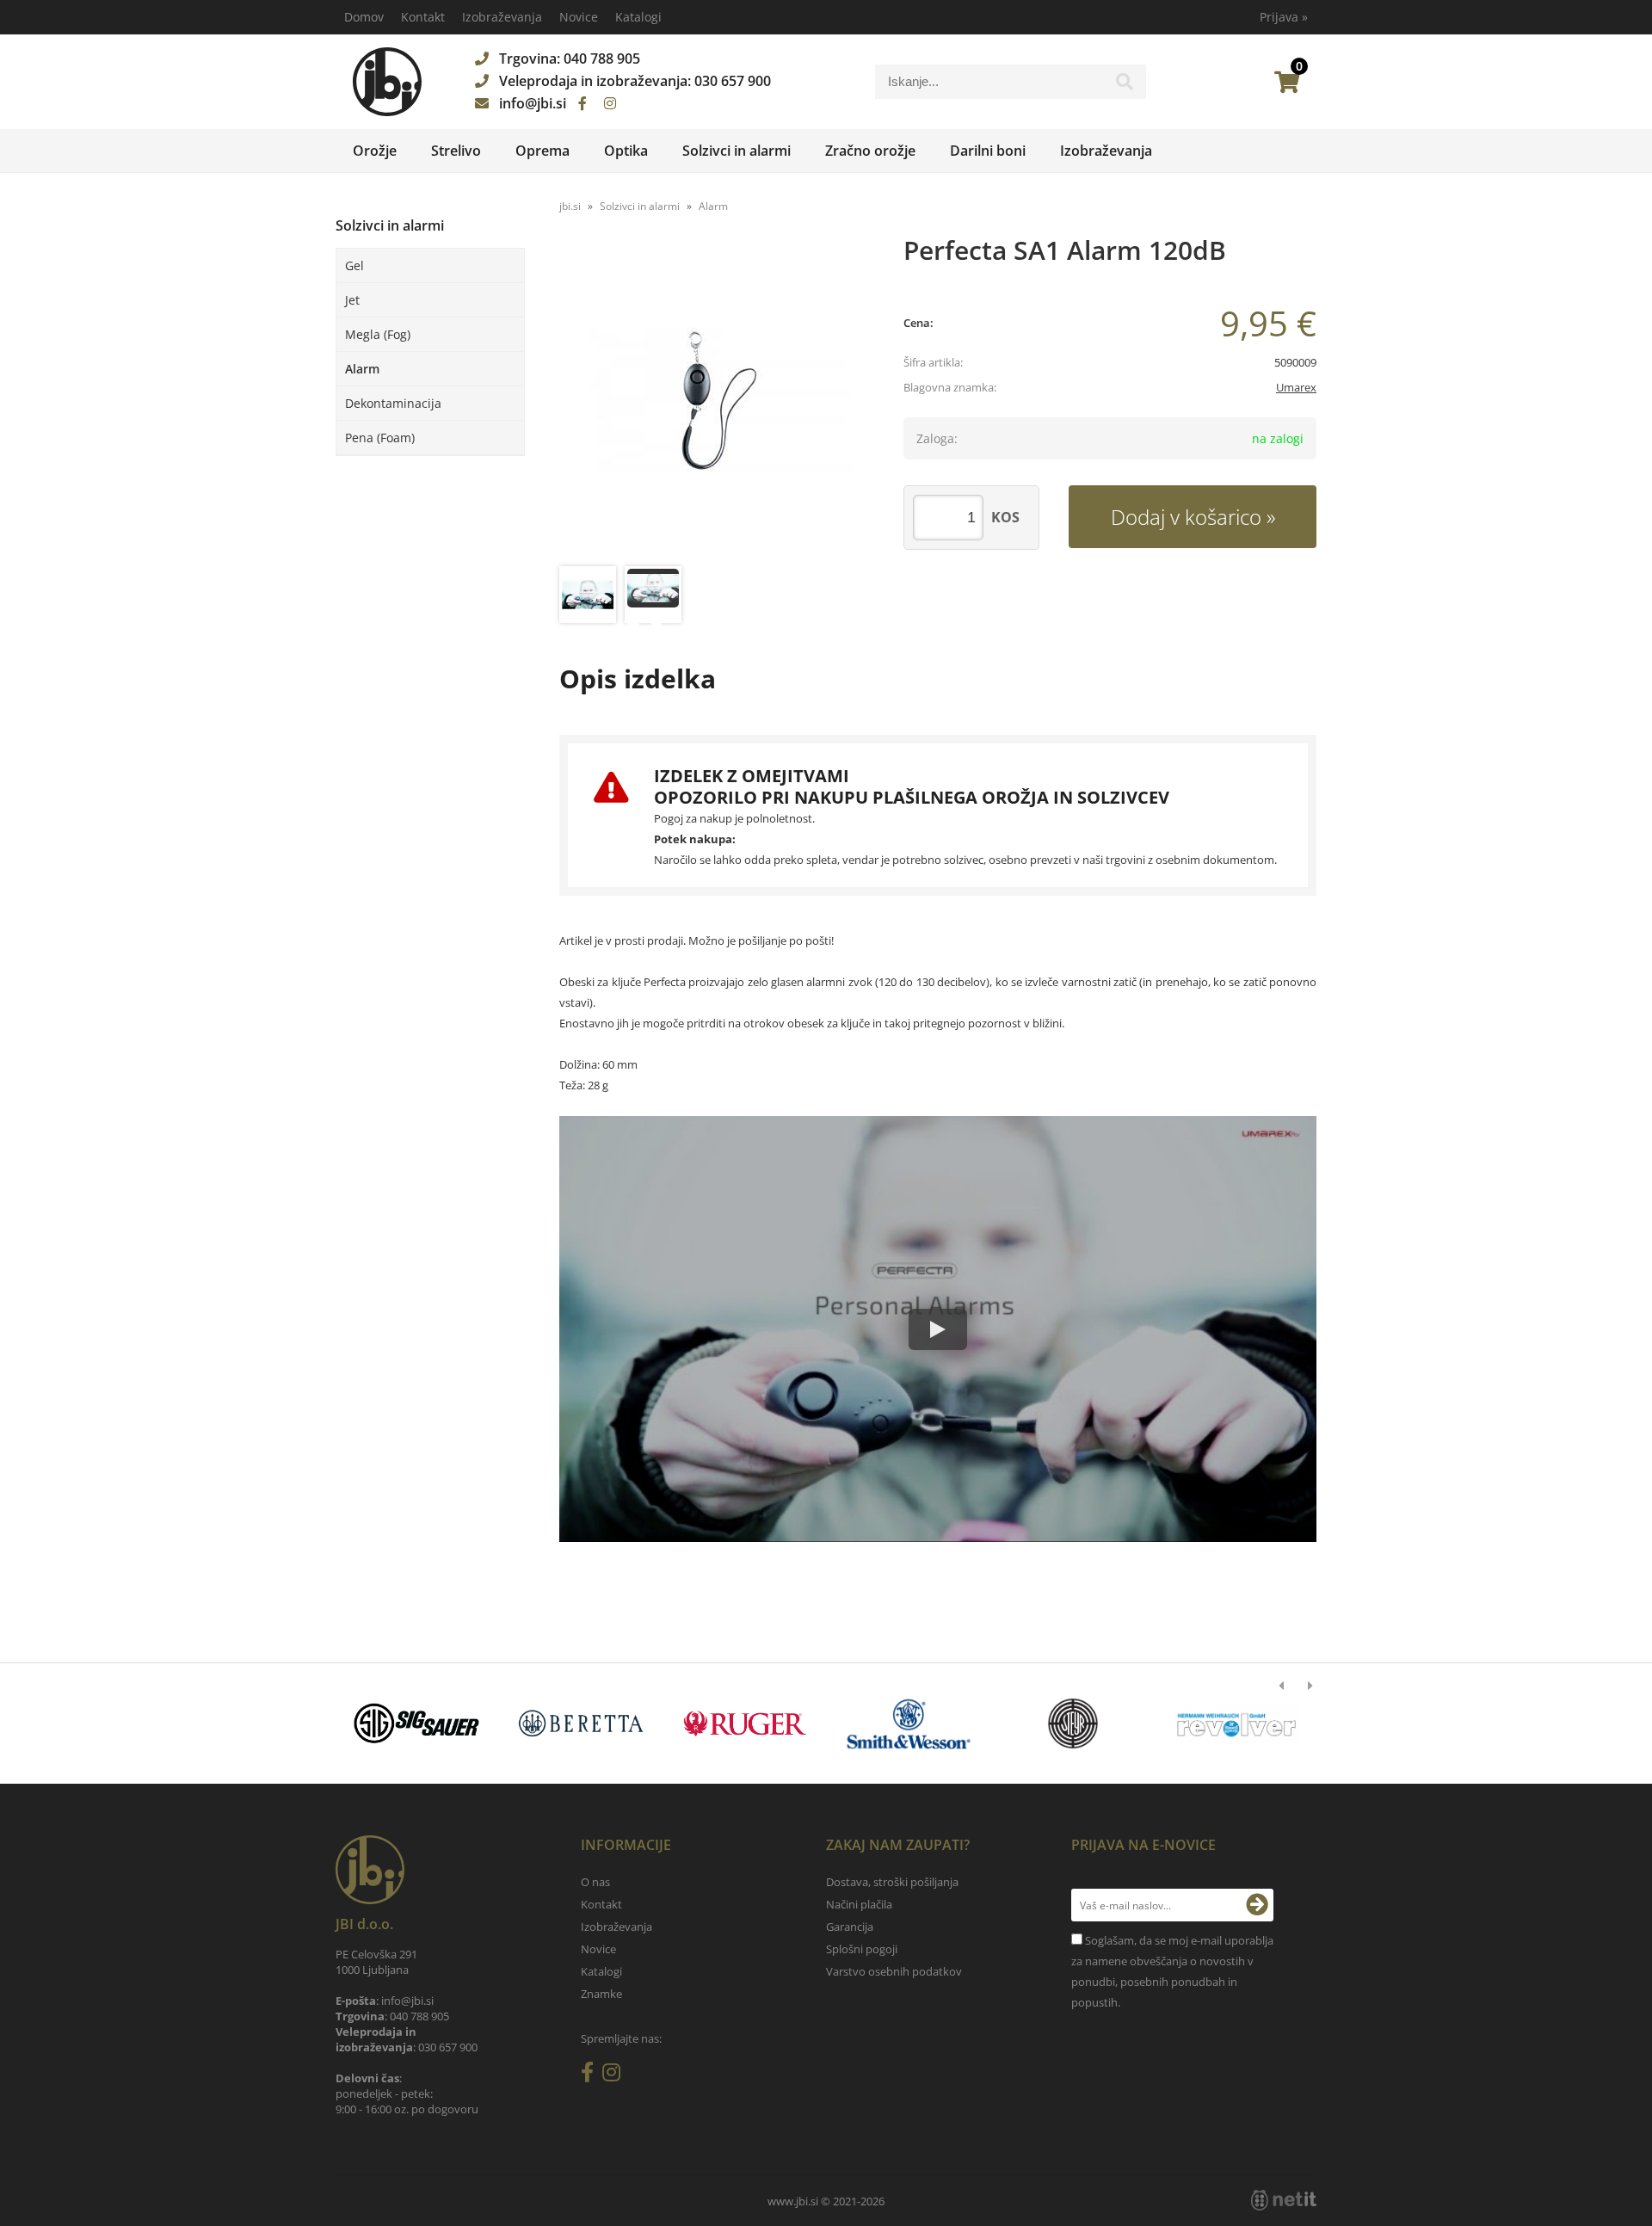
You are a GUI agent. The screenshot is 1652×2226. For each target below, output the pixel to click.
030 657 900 (733, 81)
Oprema (542, 151)
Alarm (362, 369)
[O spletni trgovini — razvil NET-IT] (1284, 2200)
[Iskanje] (1125, 86)
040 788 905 (602, 59)
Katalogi (638, 17)
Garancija (850, 1927)
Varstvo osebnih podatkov (894, 1971)
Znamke (601, 1994)
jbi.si (570, 206)
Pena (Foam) (380, 438)
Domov (364, 17)
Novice (579, 17)
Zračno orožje (870, 151)
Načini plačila (859, 1904)
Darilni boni (988, 151)
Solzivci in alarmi (737, 151)
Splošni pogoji (862, 1949)
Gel (354, 265)
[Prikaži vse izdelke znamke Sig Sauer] (417, 1723)
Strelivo (456, 151)
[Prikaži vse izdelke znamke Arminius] (1237, 1723)
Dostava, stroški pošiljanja (892, 1882)
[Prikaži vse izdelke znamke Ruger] (745, 1723)
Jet (352, 300)
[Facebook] (583, 103)
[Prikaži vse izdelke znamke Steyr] (1073, 1723)
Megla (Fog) (378, 334)
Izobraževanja (502, 17)
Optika (626, 151)
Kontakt (423, 17)
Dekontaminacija (393, 403)
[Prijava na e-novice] (1257, 1905)
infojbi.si (533, 103)
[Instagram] (610, 103)
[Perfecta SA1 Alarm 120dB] (714, 403)
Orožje (375, 151)
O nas (595, 1882)
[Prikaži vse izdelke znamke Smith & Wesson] (909, 1723)
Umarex (1296, 387)
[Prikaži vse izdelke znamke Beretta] (580, 1723)
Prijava (1284, 17)
